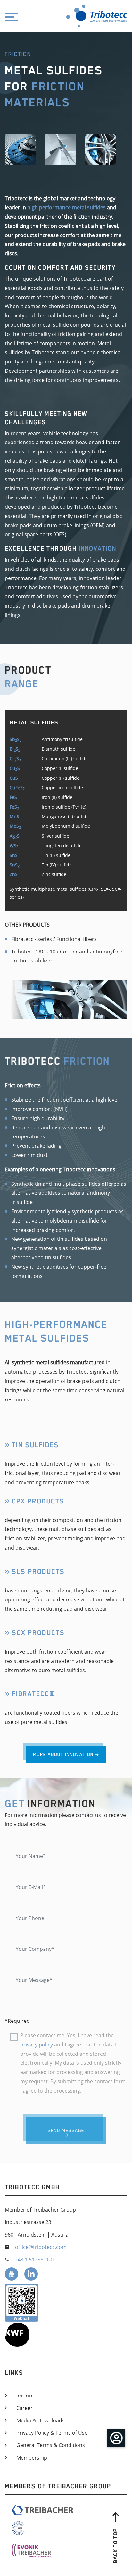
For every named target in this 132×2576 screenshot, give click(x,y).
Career (25, 2408)
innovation (98, 548)
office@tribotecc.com (41, 2247)
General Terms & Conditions (51, 2445)
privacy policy (37, 2045)
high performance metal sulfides (66, 207)
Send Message (66, 2130)
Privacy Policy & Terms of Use (52, 2433)
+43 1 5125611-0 (34, 2260)
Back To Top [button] (115, 2545)
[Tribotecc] (88, 16)
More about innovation (63, 1754)
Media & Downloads (41, 2420)
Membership (32, 2458)
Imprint (25, 2396)
